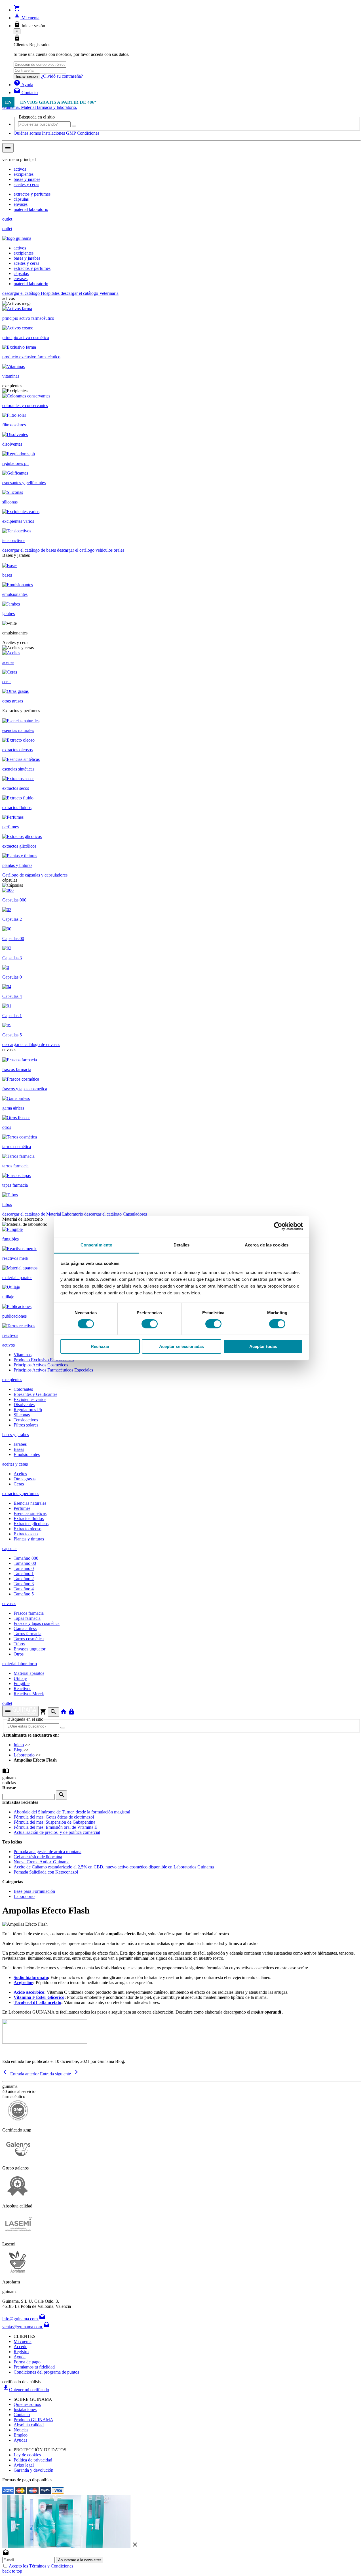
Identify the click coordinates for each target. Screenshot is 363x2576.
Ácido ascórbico (29, 1992)
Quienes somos (27, 2404)
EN (8, 102)
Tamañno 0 (24, 1568)
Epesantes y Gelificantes (35, 1394)
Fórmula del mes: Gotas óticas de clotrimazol (54, 1817)
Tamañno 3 (24, 1584)
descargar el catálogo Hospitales (31, 293)
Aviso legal (24, 2465)
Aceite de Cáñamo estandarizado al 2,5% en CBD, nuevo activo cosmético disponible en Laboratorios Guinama (114, 1867)
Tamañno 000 (26, 1558)
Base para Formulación (34, 1891)
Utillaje (20, 1678)
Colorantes (23, 1389)
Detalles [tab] (182, 1245)
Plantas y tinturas (29, 1539)
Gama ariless (25, 1628)
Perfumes (22, 1508)
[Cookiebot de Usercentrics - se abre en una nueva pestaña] (278, 1226)
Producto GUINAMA (33, 2420)
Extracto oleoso (28, 1529)
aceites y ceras (26, 184)
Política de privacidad (33, 2460)
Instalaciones (53, 133)
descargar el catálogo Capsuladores (116, 1214)
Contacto (22, 2415)
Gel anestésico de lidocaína (38, 1857)
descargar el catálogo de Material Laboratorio (43, 1214)
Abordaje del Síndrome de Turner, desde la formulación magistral (72, 1812)
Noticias (21, 2430)
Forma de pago (27, 2362)
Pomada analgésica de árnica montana (48, 1852)
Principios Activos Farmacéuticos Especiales (53, 1370)
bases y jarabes (27, 179)
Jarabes (20, 1444)
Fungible (22, 1683)
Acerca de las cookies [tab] (267, 1245)
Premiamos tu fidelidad (34, 2367)
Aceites (20, 1474)
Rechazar (100, 1346)
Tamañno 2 (24, 1579)
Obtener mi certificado (26, 2390)
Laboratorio (24, 1755)
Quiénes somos (27, 133)
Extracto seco (26, 1534)
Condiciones (88, 133)
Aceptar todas (263, 1346)
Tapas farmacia (27, 1618)
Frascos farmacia (29, 1613)
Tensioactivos (26, 1420)
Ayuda (20, 2357)
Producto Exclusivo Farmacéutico (44, 1360)
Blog (18, 1750)
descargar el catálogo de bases (30, 550)
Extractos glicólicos (31, 1524)
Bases (19, 1449)
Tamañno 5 (24, 1594)
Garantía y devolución (33, 2470)
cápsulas (21, 199)
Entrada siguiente (59, 2074)
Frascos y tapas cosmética (37, 1623)
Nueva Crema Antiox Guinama (42, 1862)
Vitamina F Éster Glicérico (39, 1997)
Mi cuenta (23, 2341)
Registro (21, 2352)
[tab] (181, 1380)
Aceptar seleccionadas (181, 1346)
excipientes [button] (12, 1380)
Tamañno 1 (24, 1573)
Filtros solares (26, 1425)
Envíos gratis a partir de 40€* (58, 102)
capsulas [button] (10, 1549)
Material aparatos (29, 1673)
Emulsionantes (27, 1454)
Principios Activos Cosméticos (41, 1365)
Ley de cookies (27, 2455)
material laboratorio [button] (20, 1664)
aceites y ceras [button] (15, 1464)
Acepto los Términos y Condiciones (41, 2566)
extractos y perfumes (32, 194)
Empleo (21, 2435)
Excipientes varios (30, 1399)
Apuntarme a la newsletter (80, 2560)
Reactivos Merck (29, 1694)
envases (21, 204)
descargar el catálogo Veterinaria (90, 293)
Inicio (19, 1745)
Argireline (23, 1983)
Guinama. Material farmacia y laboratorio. (40, 107)
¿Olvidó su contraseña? (62, 76)
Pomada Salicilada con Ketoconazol (46, 1872)
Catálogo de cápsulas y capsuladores (35, 875)
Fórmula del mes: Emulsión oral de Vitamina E (55, 1827)
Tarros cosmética (29, 1639)
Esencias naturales (30, 1503)
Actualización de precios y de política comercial (57, 1832)
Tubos (19, 1644)
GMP (71, 133)
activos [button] (9, 1345)
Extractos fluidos (29, 1518)
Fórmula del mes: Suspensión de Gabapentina (54, 1822)
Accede (20, 2347)
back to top (12, 2571)
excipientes (24, 174)
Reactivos (22, 1689)
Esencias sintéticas (30, 1513)
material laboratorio (31, 209)
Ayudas (20, 2440)
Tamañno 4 (24, 1589)
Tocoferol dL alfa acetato (37, 2002)
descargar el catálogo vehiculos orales (91, 550)
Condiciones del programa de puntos (46, 2372)
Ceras (19, 1484)
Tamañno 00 (25, 1563)
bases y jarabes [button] (16, 1435)
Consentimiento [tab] (96, 1245)
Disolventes (24, 1405)
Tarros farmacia (28, 1634)
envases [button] (9, 1604)
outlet (7, 219)
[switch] (150, 1324)
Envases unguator (29, 1649)
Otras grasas (25, 1479)
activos (20, 169)
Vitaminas (23, 1355)
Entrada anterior (21, 2074)
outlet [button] (7, 1703)
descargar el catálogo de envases (31, 1044)
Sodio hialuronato (31, 1977)
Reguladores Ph (28, 1410)
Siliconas (22, 1415)
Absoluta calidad (29, 2425)
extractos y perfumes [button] (21, 1494)
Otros (19, 1654)
